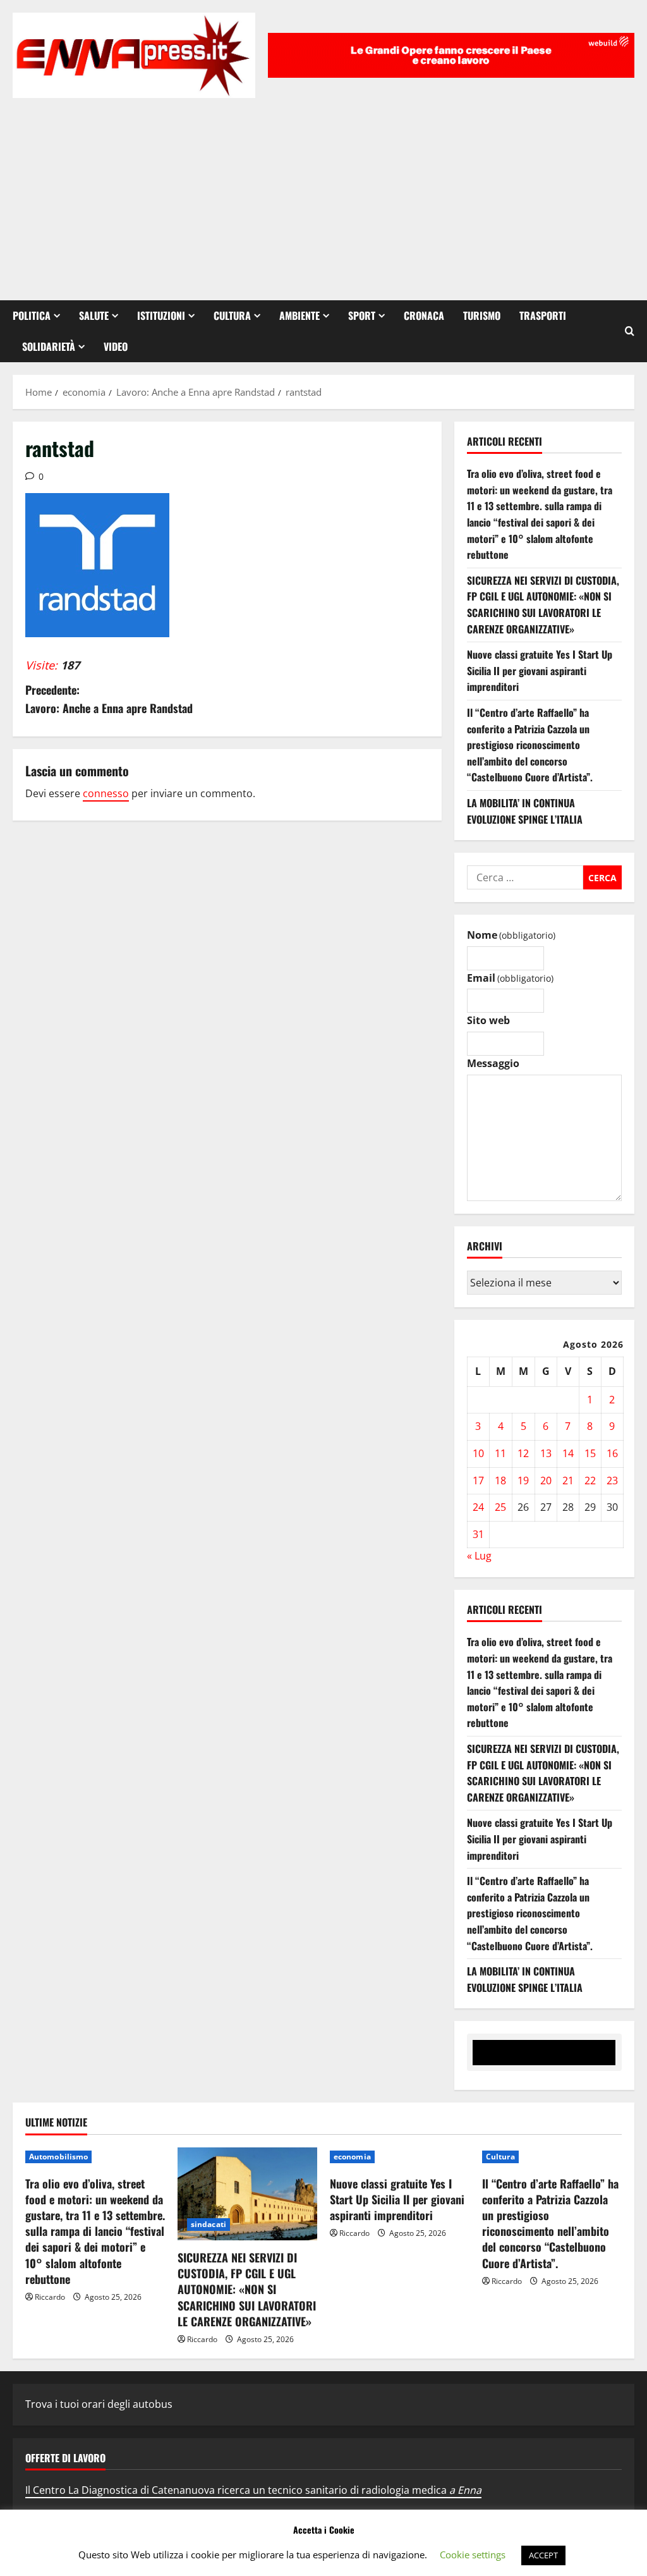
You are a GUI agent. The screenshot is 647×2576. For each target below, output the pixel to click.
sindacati (209, 2224)
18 (500, 1480)
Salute (94, 315)
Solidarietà (49, 346)
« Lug (479, 1556)
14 (568, 1453)
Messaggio (493, 1063)
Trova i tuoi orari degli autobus (99, 2404)
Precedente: (109, 699)
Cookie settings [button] (473, 2555)
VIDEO (116, 346)
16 (612, 1453)
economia (352, 2157)
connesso (106, 793)
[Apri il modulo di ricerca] (630, 331)
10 (478, 1453)
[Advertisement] (323, 193)
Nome (511, 935)
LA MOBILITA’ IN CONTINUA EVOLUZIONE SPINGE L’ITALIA (525, 811)
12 (523, 1453)
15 (590, 1453)
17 (478, 1480)
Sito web (488, 1020)
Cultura (232, 315)
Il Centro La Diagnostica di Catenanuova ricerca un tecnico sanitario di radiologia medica (253, 2490)
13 (546, 1453)
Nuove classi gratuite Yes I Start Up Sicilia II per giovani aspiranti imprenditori (540, 670)
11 (500, 1453)
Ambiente (299, 315)
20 (546, 1480)
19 (523, 1480)
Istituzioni (161, 315)
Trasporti (543, 315)
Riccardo (50, 2297)
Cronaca (424, 315)
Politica (32, 315)
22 (590, 1480)
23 (612, 1480)
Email (510, 978)
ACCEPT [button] (543, 2555)
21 (568, 1480)
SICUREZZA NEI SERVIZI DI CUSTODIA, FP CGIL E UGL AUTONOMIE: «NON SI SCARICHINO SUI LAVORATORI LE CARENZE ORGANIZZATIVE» (543, 605)
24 (478, 1507)
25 (500, 1507)
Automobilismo (58, 2157)
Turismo (482, 315)
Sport (362, 315)
